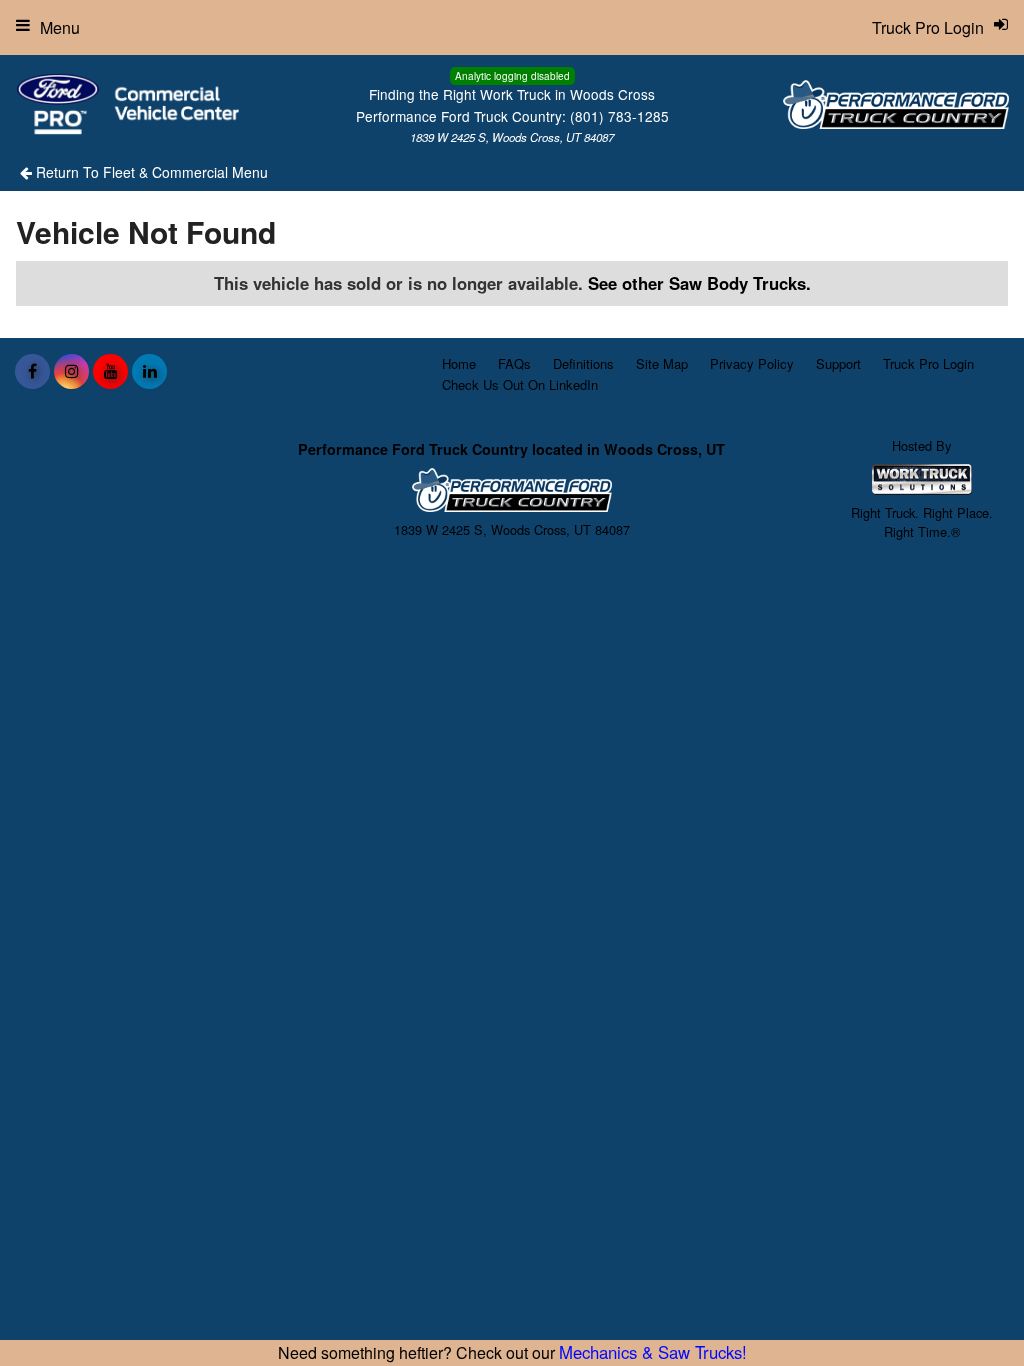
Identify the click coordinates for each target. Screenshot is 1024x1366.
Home (459, 363)
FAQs (514, 363)
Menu (60, 27)
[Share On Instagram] (71, 371)
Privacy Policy (752, 363)
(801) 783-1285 (619, 116)
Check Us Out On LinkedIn (520, 384)
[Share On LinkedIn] (149, 371)
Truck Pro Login (928, 363)
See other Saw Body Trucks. (699, 283)
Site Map (662, 363)
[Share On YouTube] (110, 371)
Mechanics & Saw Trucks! (653, 1352)
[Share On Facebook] (32, 371)
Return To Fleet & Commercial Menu (150, 172)
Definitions (583, 363)
